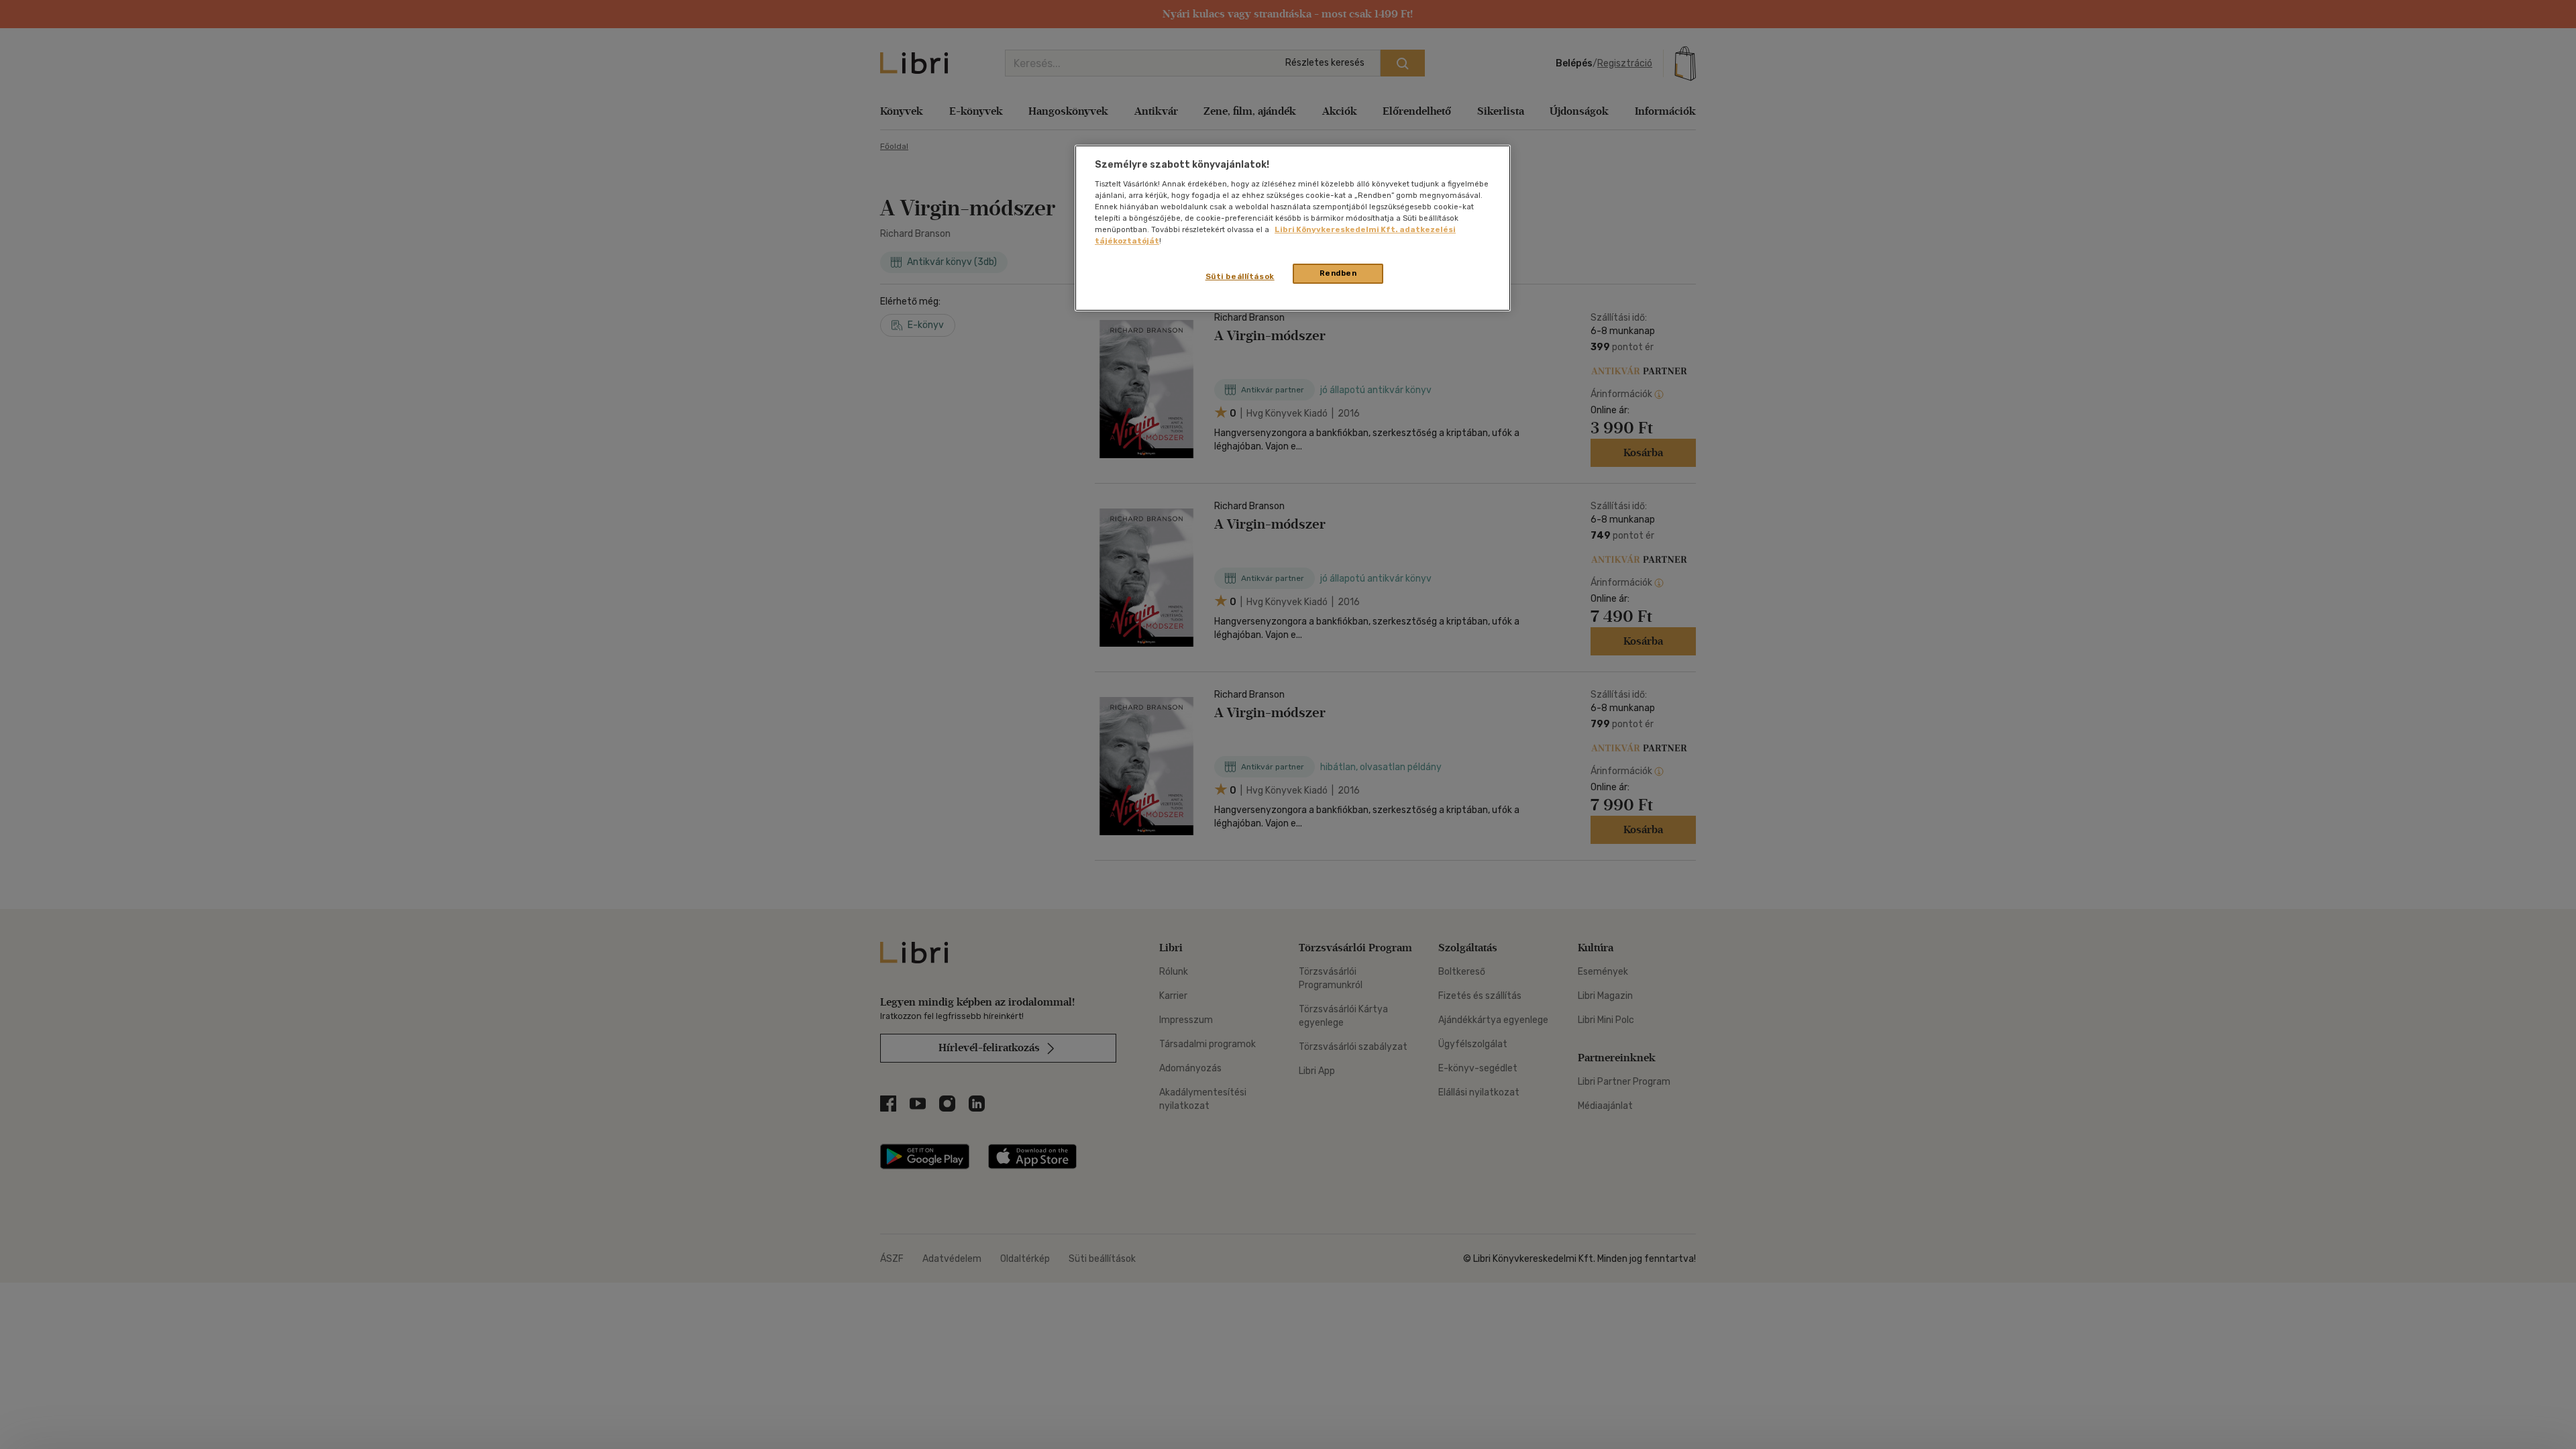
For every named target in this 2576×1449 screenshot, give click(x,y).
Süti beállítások (1240, 276)
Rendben (1338, 273)
